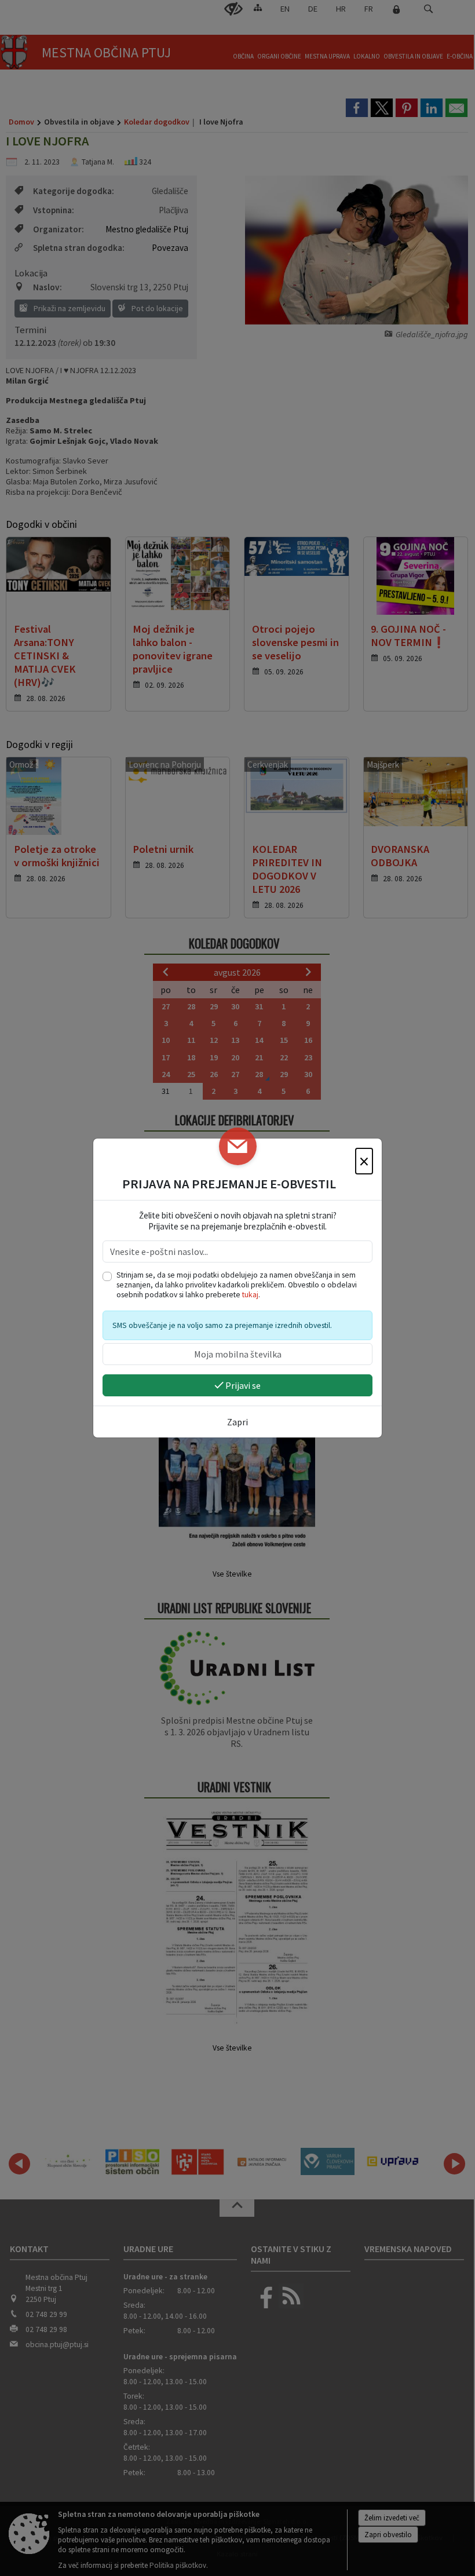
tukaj (250, 1295)
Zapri (237, 1422)
